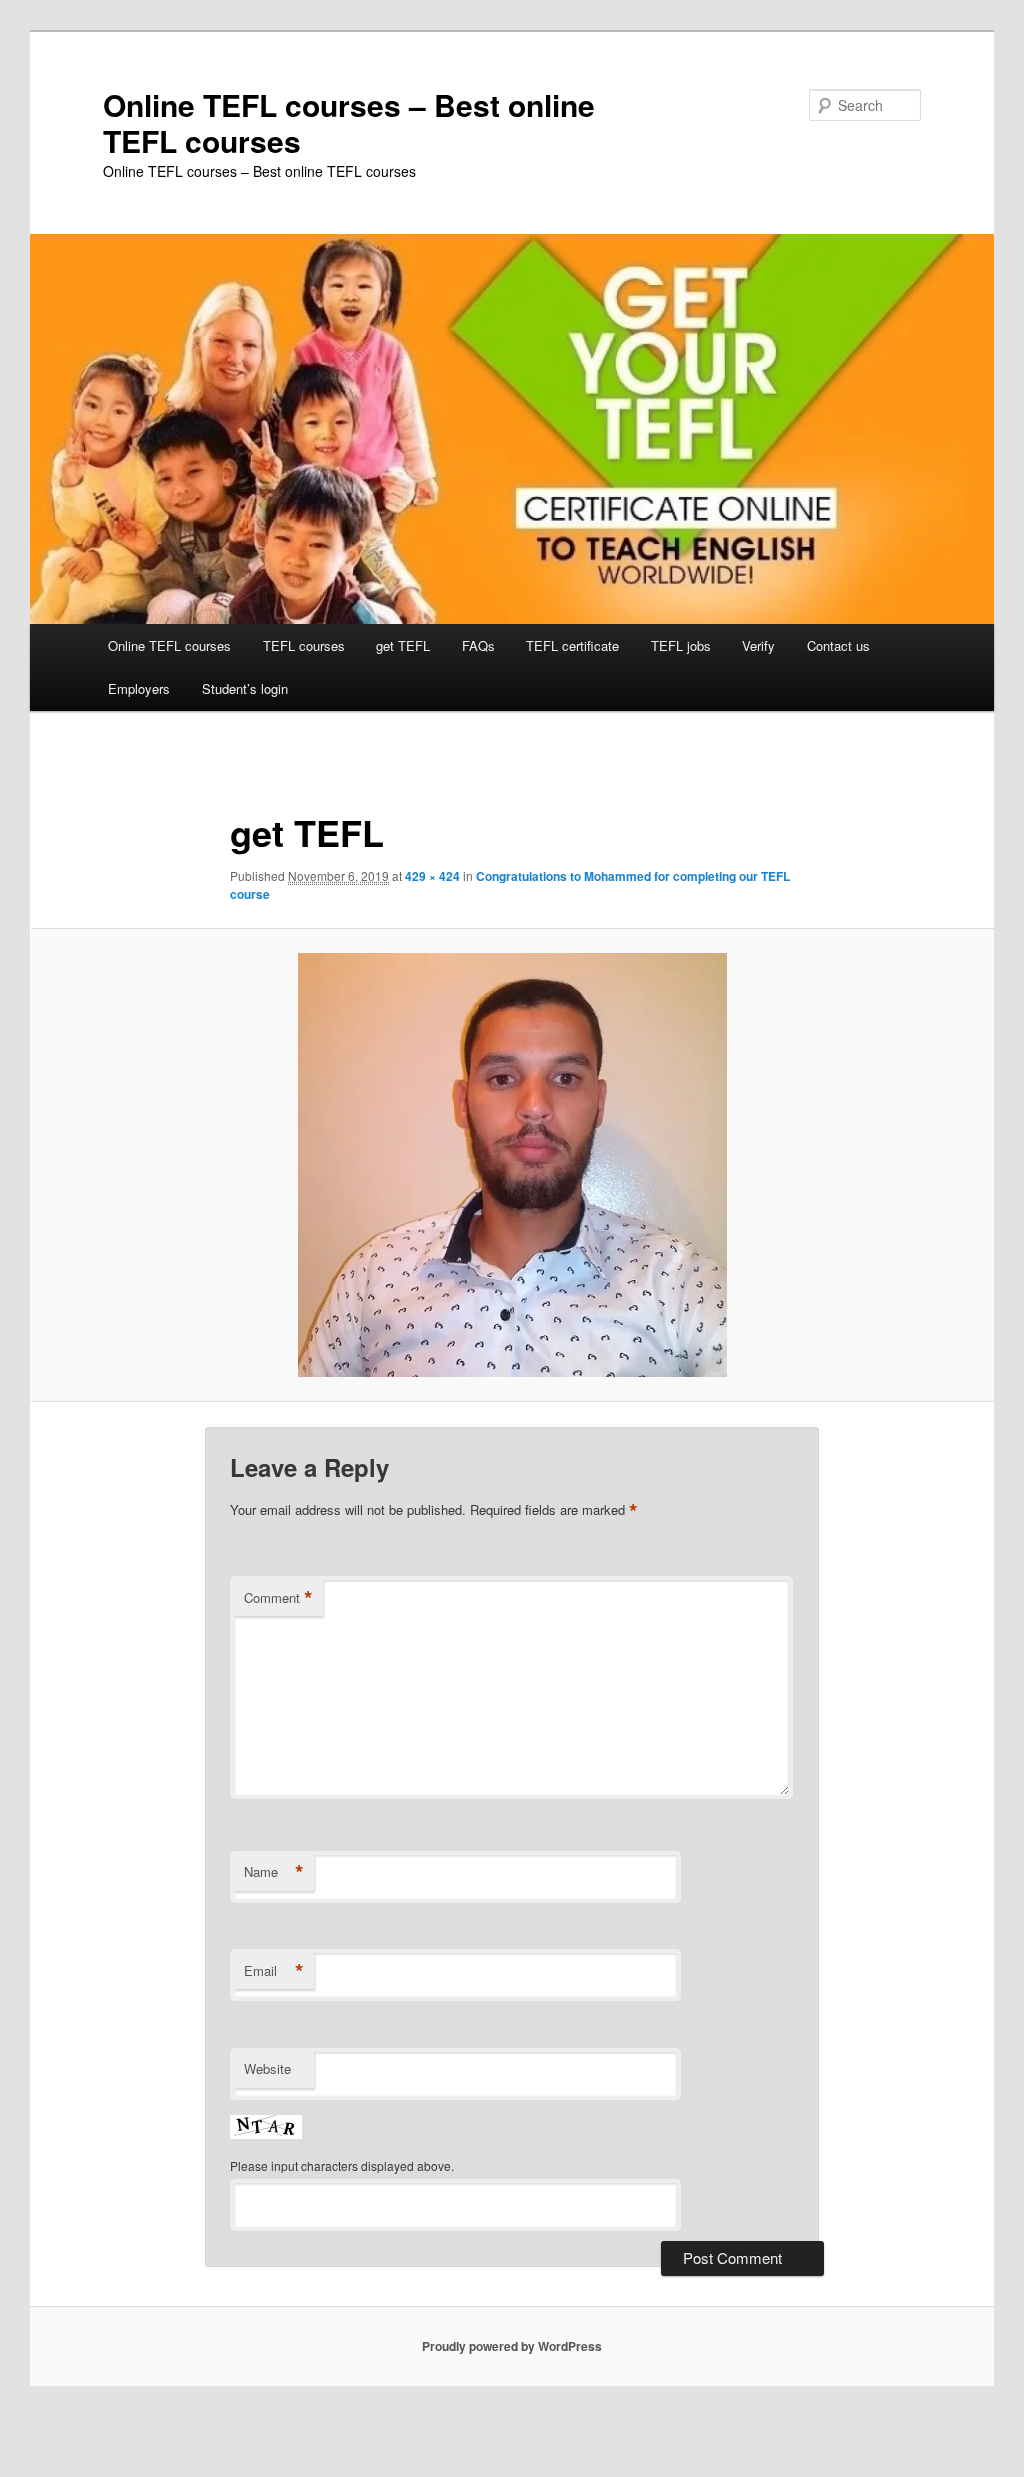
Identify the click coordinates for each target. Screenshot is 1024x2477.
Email (274, 1971)
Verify (758, 645)
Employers (139, 688)
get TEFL (403, 645)
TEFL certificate (572, 645)
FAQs (478, 645)
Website (267, 2068)
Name (274, 1872)
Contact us (838, 645)
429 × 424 (432, 876)
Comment (278, 1598)
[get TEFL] (512, 1165)
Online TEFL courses (169, 645)
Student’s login (245, 688)
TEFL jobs (681, 645)
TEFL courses (304, 645)
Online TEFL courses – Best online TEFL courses (349, 122)
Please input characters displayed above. (342, 2165)
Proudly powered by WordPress (512, 2346)
